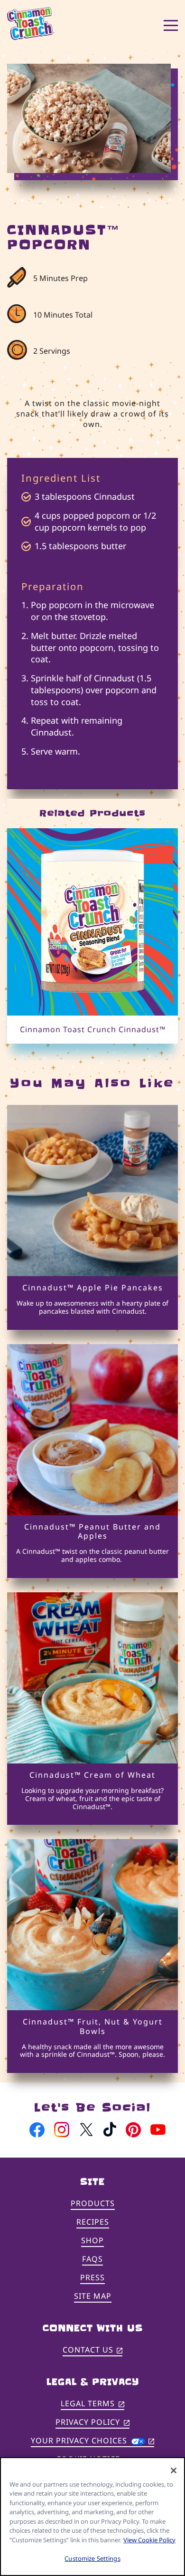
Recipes (93, 2222)
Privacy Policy (92, 2423)
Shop (92, 2240)
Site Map (93, 2296)
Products (93, 2203)
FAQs (92, 2259)
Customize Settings (92, 2558)
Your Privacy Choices (92, 2440)
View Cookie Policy (149, 2540)
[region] (92, 2517)
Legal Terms (92, 2404)
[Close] (174, 2470)
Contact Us (93, 2350)
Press (92, 2277)
